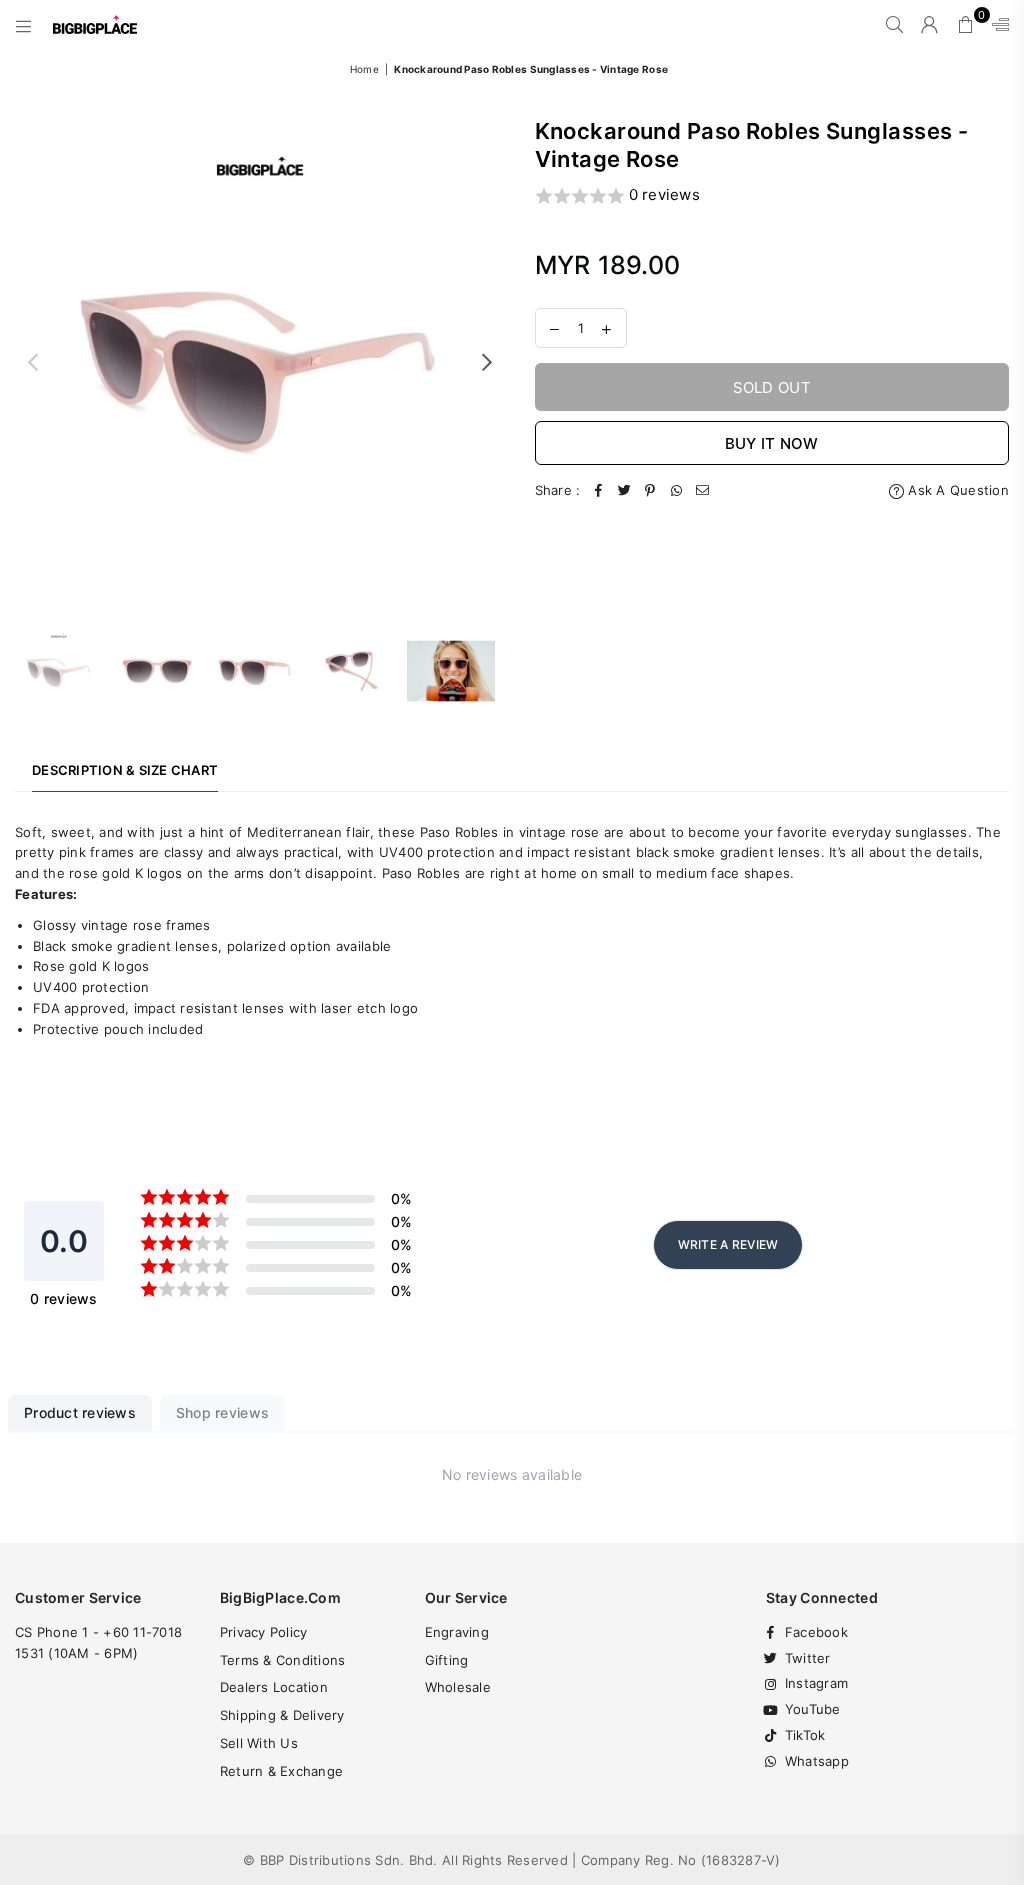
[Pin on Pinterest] (650, 490)
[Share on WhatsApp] (676, 490)
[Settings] (996, 25)
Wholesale (458, 1687)
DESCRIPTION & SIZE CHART (125, 770)
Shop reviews (222, 1412)
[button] (772, 196)
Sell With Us (259, 1743)
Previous (32, 361)
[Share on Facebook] (598, 490)
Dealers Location (274, 1687)
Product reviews (80, 1412)
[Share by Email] (702, 490)
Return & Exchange (281, 1771)
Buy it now (772, 443)
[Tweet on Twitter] (624, 490)
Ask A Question (956, 490)
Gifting (447, 1660)
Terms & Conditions (283, 1660)
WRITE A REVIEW (728, 1244)
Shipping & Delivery (282, 1715)
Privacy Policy (264, 1632)
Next (487, 361)
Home (364, 69)
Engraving (457, 1632)
